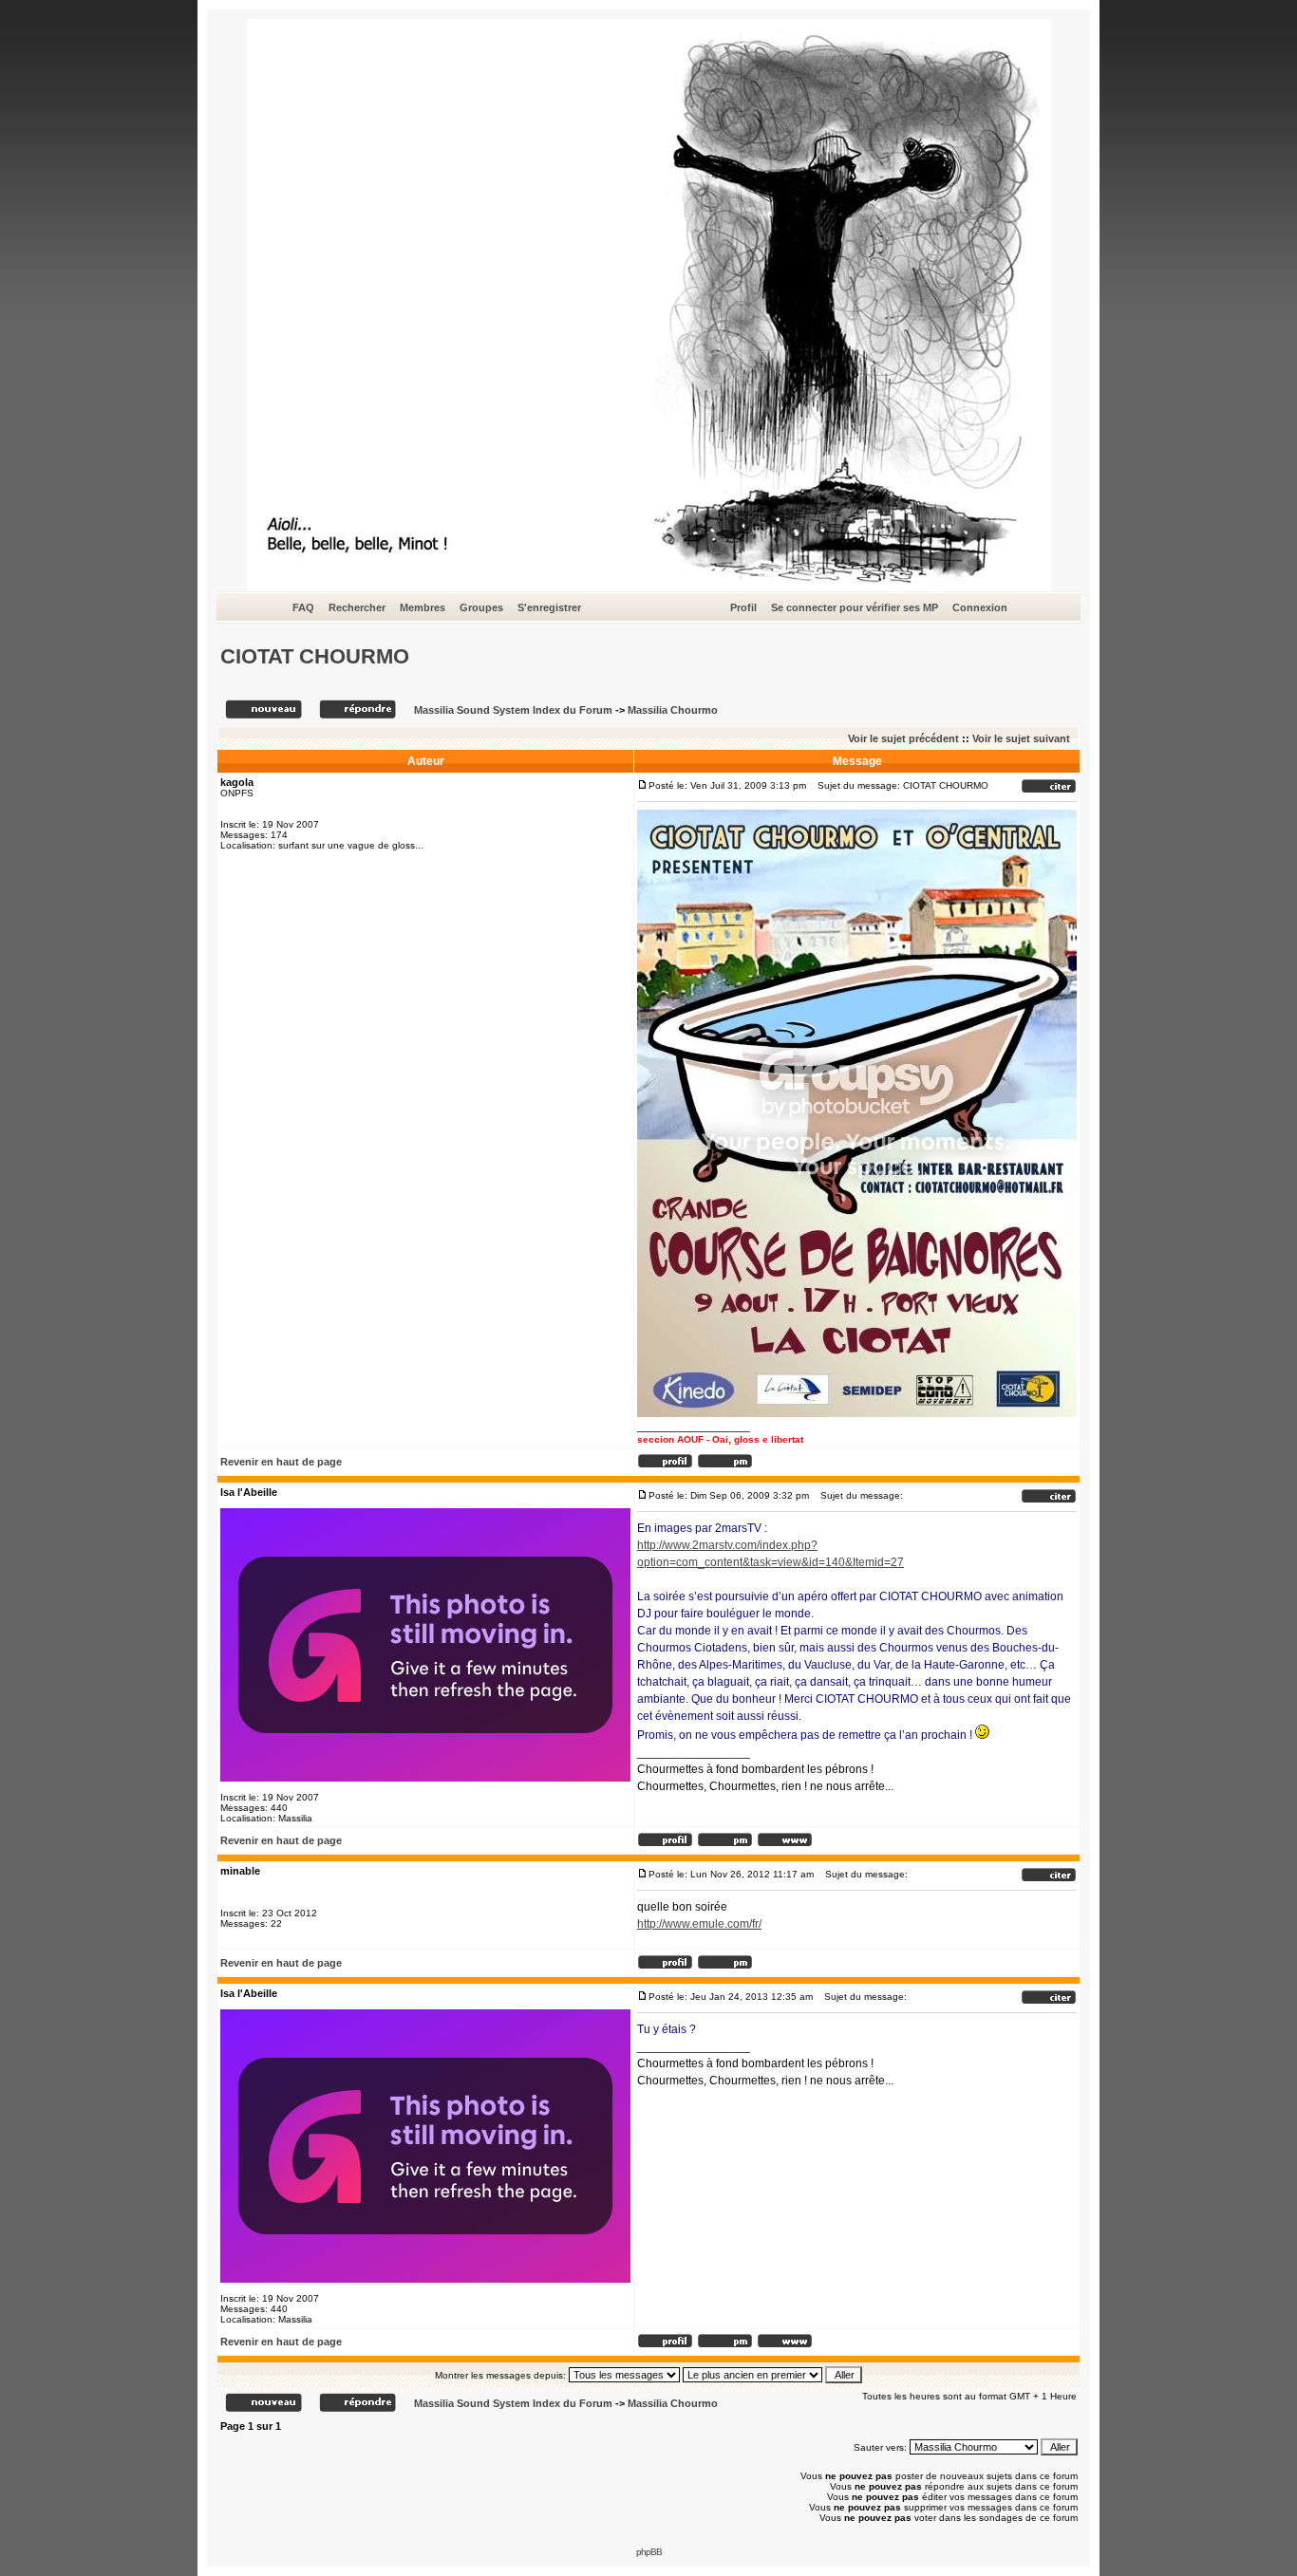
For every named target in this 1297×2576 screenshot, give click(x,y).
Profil (743, 607)
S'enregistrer (549, 607)
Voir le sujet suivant (1021, 738)
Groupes (481, 607)
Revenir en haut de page (281, 1462)
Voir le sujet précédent (903, 738)
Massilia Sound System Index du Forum (513, 710)
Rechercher (357, 607)
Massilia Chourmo (673, 710)
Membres (423, 607)
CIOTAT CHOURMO (315, 656)
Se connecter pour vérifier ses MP (855, 607)
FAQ (303, 607)
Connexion (980, 607)
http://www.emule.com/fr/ (699, 1924)
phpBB (649, 2552)
